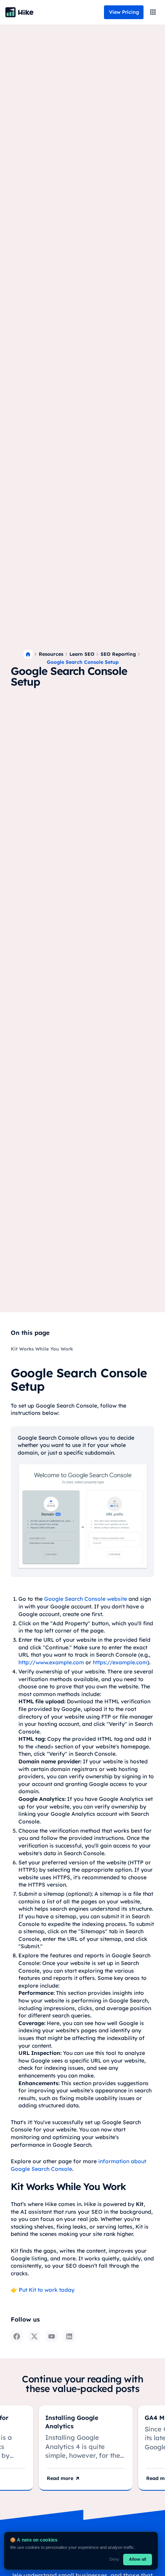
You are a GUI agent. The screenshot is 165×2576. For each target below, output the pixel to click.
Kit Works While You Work (42, 1349)
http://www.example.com (51, 1662)
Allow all (138, 2559)
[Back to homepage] (20, 12)
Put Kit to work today (46, 2290)
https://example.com (119, 1662)
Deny (114, 2559)
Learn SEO (82, 654)
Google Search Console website (86, 1599)
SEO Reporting (118, 654)
